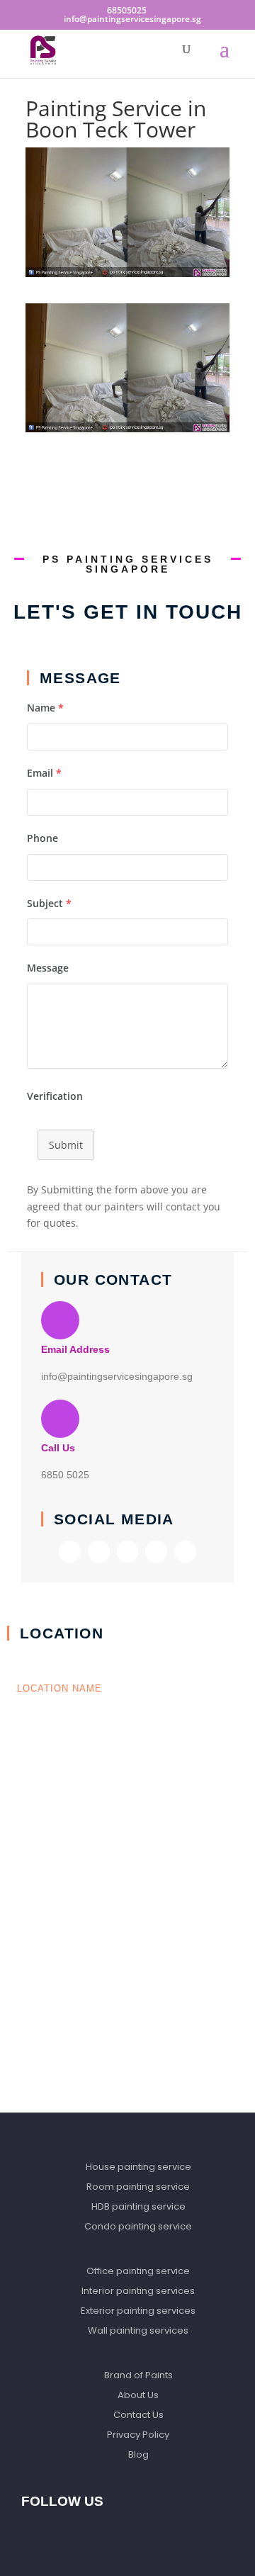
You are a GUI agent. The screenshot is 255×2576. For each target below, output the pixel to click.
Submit (66, 1145)
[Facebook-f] (70, 1552)
